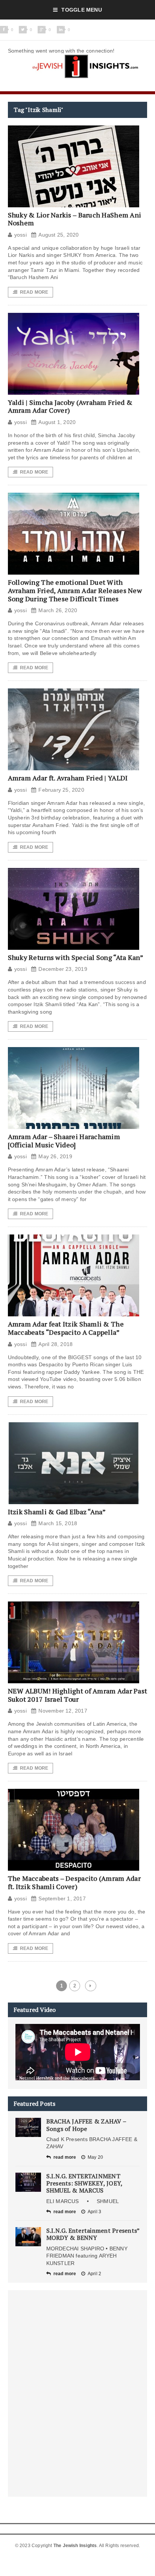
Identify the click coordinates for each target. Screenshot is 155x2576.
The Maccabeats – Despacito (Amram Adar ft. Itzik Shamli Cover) (74, 1882)
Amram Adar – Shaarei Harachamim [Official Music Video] (64, 1141)
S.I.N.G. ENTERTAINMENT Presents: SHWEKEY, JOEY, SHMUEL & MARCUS (84, 2183)
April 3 (94, 2212)
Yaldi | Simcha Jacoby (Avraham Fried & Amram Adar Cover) (70, 406)
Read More (34, 292)
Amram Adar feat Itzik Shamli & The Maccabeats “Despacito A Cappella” (66, 1328)
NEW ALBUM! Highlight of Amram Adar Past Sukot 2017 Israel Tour (78, 1695)
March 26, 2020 (58, 610)
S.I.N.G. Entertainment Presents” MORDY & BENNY (93, 2234)
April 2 (94, 2274)
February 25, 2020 (61, 790)
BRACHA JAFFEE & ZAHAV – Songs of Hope (86, 2125)
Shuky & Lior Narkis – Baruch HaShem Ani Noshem (75, 219)
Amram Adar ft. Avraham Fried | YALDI (68, 778)
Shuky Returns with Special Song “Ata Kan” (76, 957)
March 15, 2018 (58, 1523)
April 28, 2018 (55, 1344)
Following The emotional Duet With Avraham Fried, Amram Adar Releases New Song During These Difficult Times (75, 590)
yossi (21, 235)
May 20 (95, 2157)
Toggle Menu (81, 10)
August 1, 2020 (57, 422)
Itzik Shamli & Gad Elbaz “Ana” (57, 1512)
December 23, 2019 (63, 969)
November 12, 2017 (63, 1711)
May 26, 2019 (55, 1156)
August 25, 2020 (59, 235)
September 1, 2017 (62, 1898)
